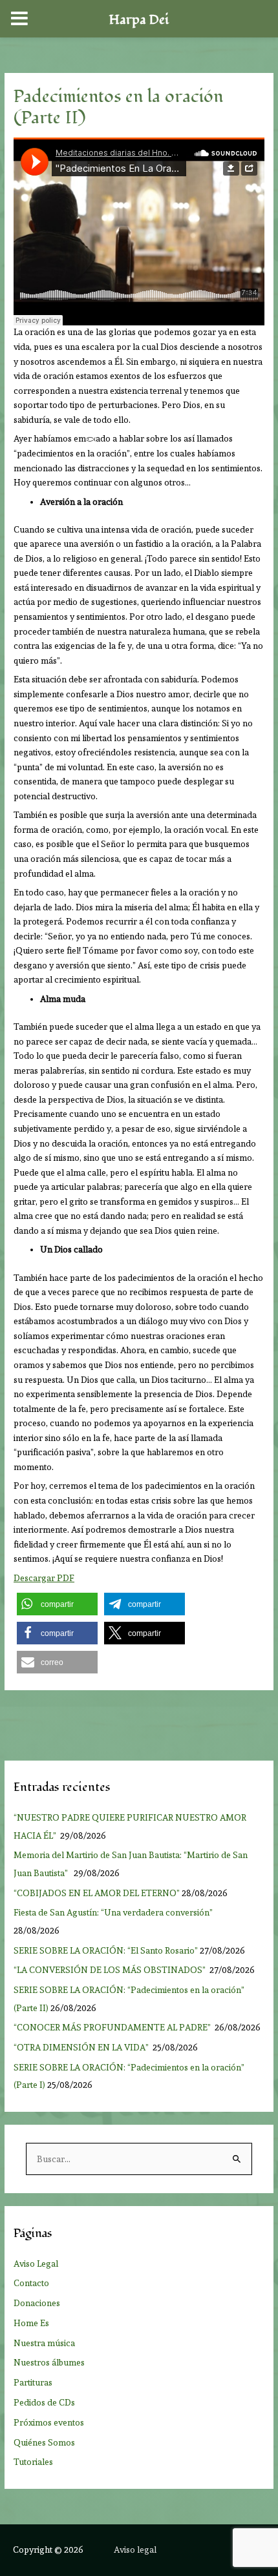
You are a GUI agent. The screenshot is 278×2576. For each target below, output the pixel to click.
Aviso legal (135, 2550)
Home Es (31, 2323)
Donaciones (37, 2303)
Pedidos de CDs (44, 2402)
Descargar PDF (44, 1578)
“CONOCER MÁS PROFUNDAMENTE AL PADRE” (113, 2027)
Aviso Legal (36, 2264)
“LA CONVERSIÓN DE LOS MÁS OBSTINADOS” (111, 1970)
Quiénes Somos (44, 2442)
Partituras (33, 2382)
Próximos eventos (49, 2422)
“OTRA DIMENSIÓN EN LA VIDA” (82, 2047)
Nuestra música (44, 2343)
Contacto (31, 2283)
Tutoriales (33, 2462)
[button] (57, 1604)
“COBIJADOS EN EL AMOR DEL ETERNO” (97, 1893)
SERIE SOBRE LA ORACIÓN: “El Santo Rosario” (106, 1950)
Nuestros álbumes (49, 2362)
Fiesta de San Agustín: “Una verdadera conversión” (115, 1912)
